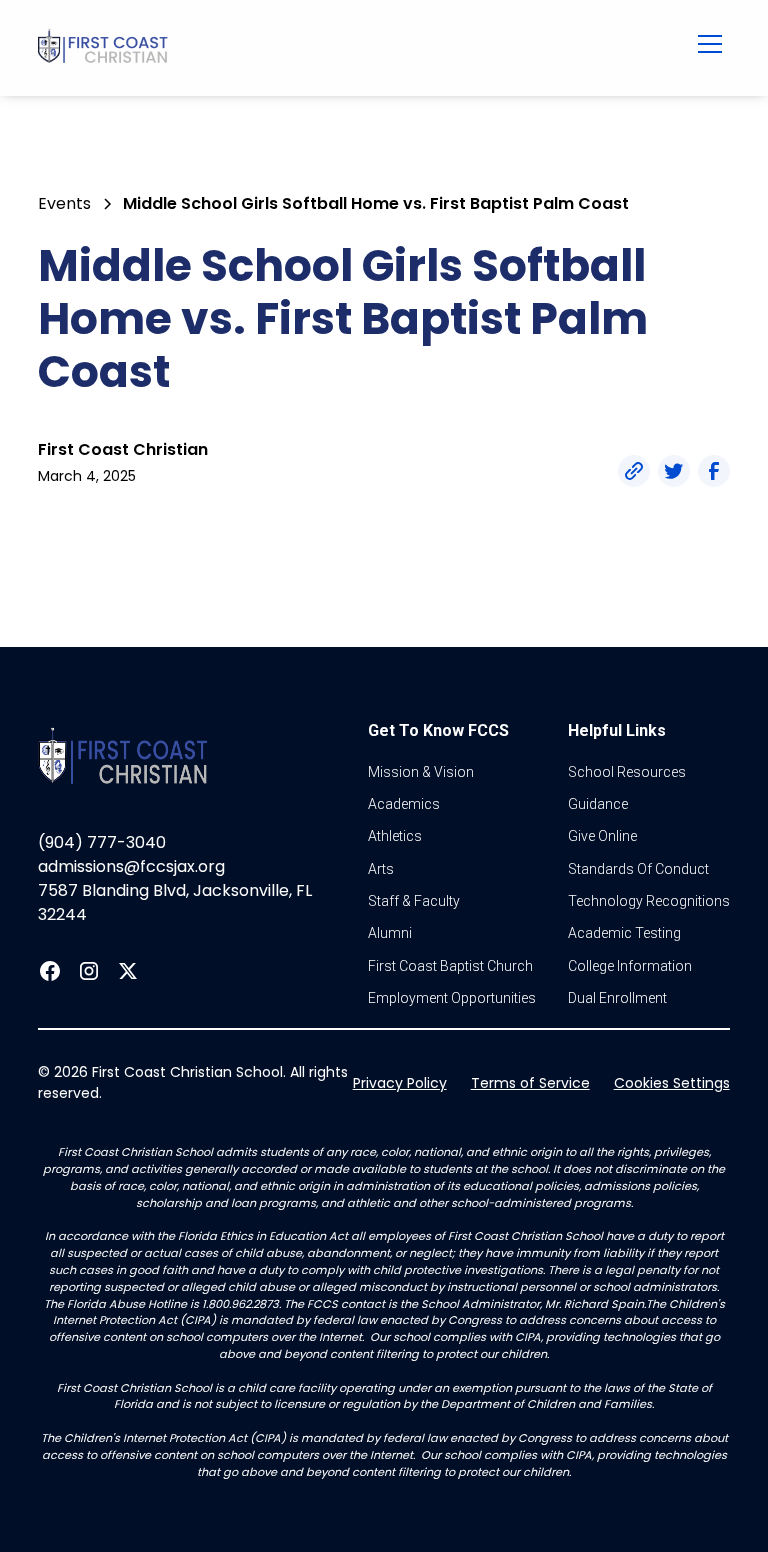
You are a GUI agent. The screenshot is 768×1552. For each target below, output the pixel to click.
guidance (598, 804)
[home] (319, 48)
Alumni (390, 933)
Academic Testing (624, 933)
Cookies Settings (672, 1083)
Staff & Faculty (414, 901)
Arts (381, 869)
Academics (404, 804)
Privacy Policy (400, 1083)
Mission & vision (421, 772)
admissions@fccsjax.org (131, 866)
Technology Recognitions (649, 901)
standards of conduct (638, 869)
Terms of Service (530, 1083)
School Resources (627, 772)
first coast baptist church (450, 966)
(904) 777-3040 (102, 842)
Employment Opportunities (452, 998)
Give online (602, 836)
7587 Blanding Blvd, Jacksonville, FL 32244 (175, 902)
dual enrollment (617, 998)
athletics (395, 836)
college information (630, 966)
